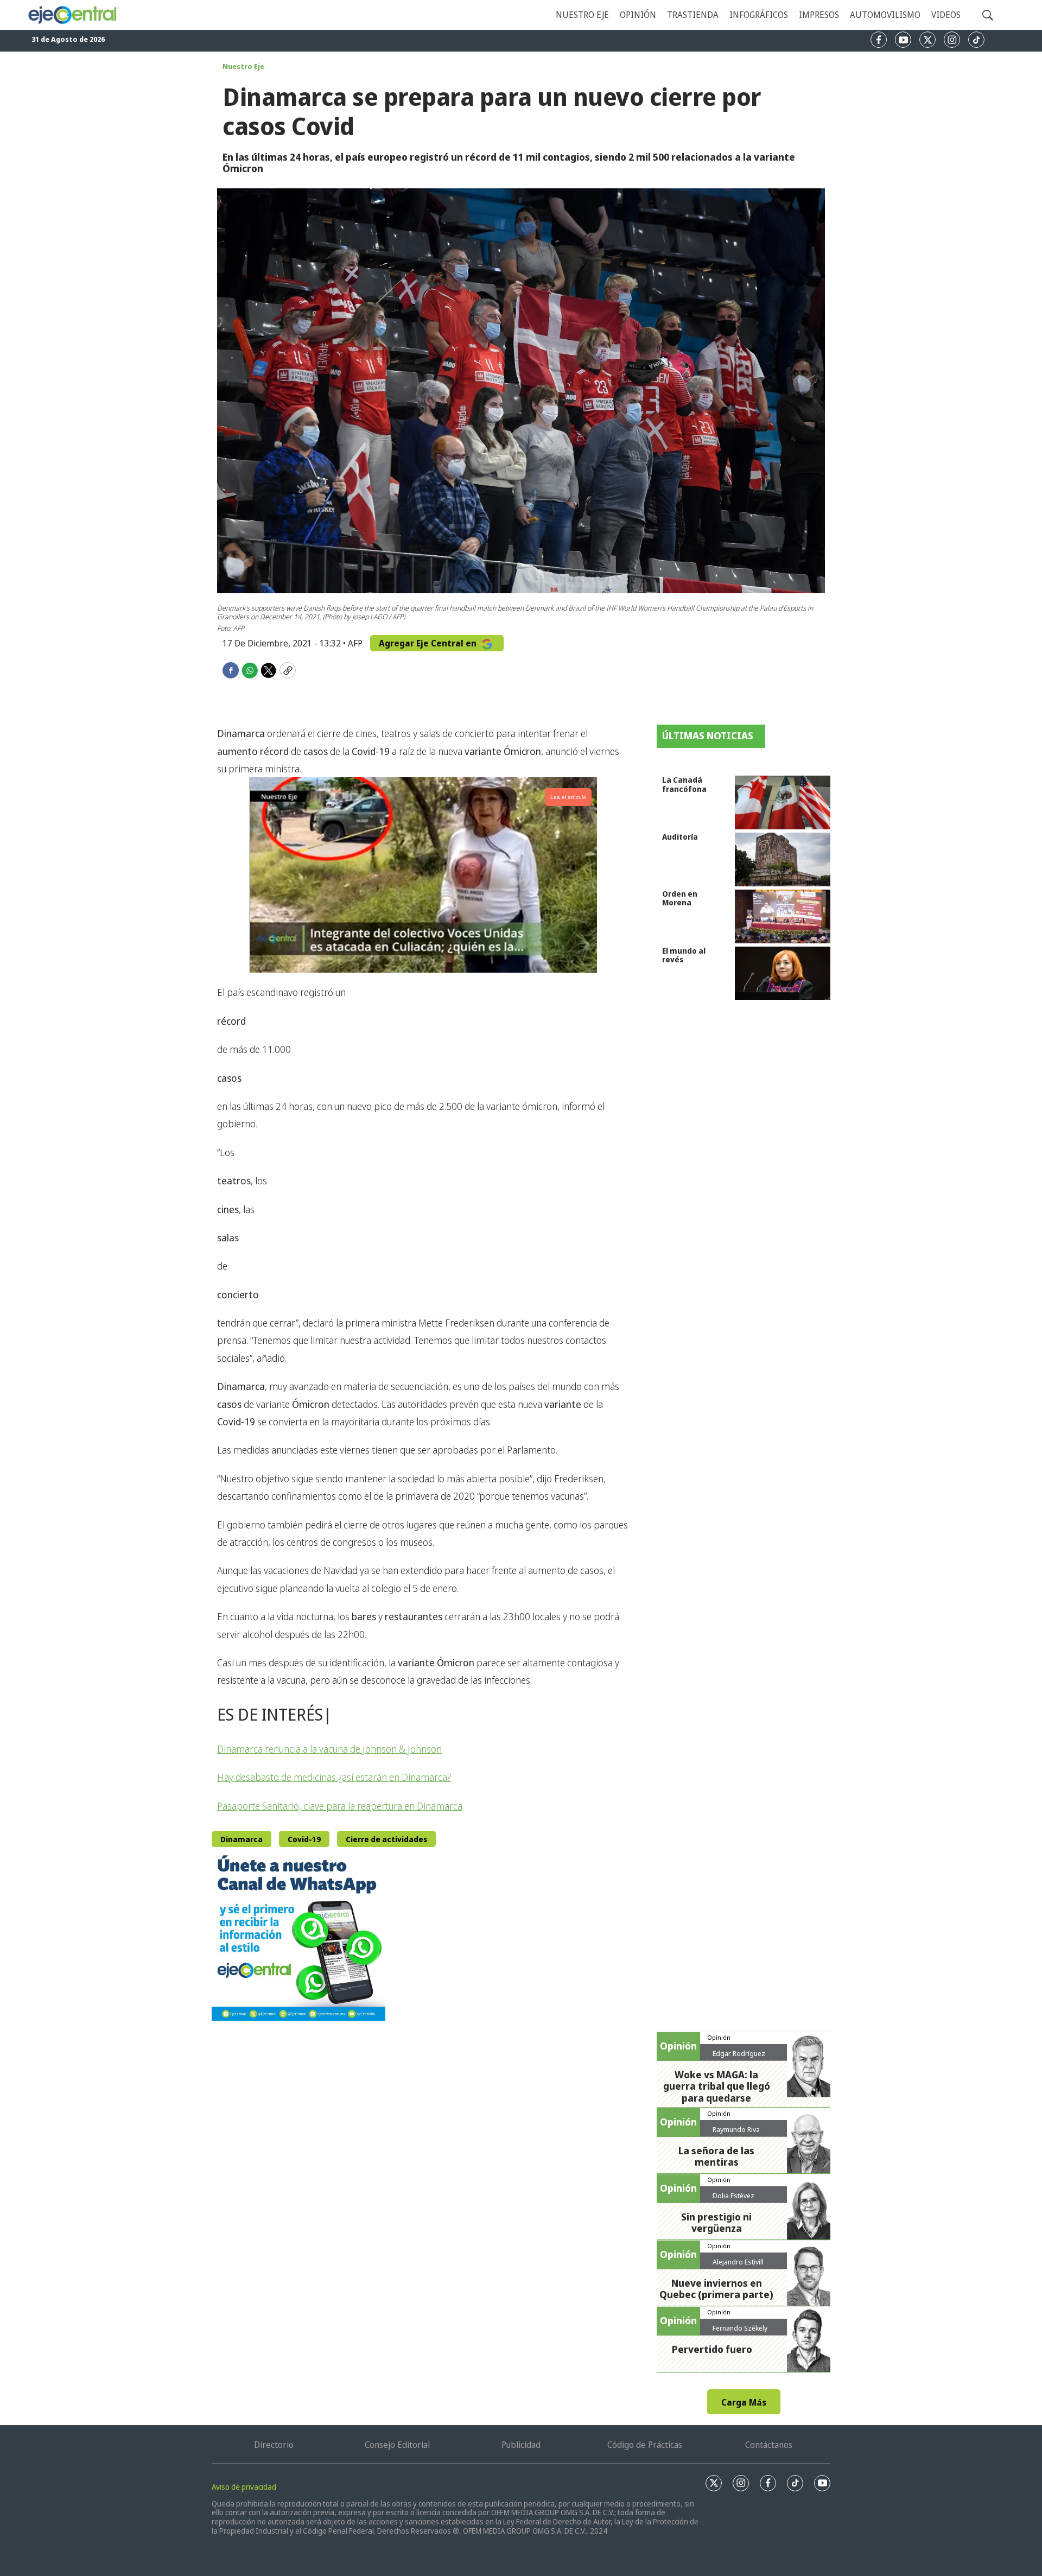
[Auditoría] (783, 859)
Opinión (638, 15)
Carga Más (744, 2402)
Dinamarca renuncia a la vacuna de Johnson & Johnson (329, 1749)
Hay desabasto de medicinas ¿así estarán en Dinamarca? (334, 1777)
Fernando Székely (740, 2328)
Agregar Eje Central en (429, 643)
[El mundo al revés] (783, 973)
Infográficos (759, 15)
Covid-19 (304, 1839)
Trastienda (693, 15)
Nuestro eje (582, 15)
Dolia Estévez (733, 2196)
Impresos (819, 15)
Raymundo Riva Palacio (736, 2134)
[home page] (73, 15)
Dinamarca (242, 1839)
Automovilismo (885, 15)
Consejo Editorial (397, 2445)
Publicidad (521, 2445)
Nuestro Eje (243, 66)
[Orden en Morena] (783, 916)
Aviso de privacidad (244, 2487)
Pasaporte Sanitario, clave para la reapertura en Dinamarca (340, 1806)
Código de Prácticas (645, 2445)
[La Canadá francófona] (783, 802)
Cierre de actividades (386, 1839)
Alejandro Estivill (738, 2262)
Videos (946, 15)
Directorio (274, 2445)
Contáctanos (769, 2445)
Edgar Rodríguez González (739, 2058)
